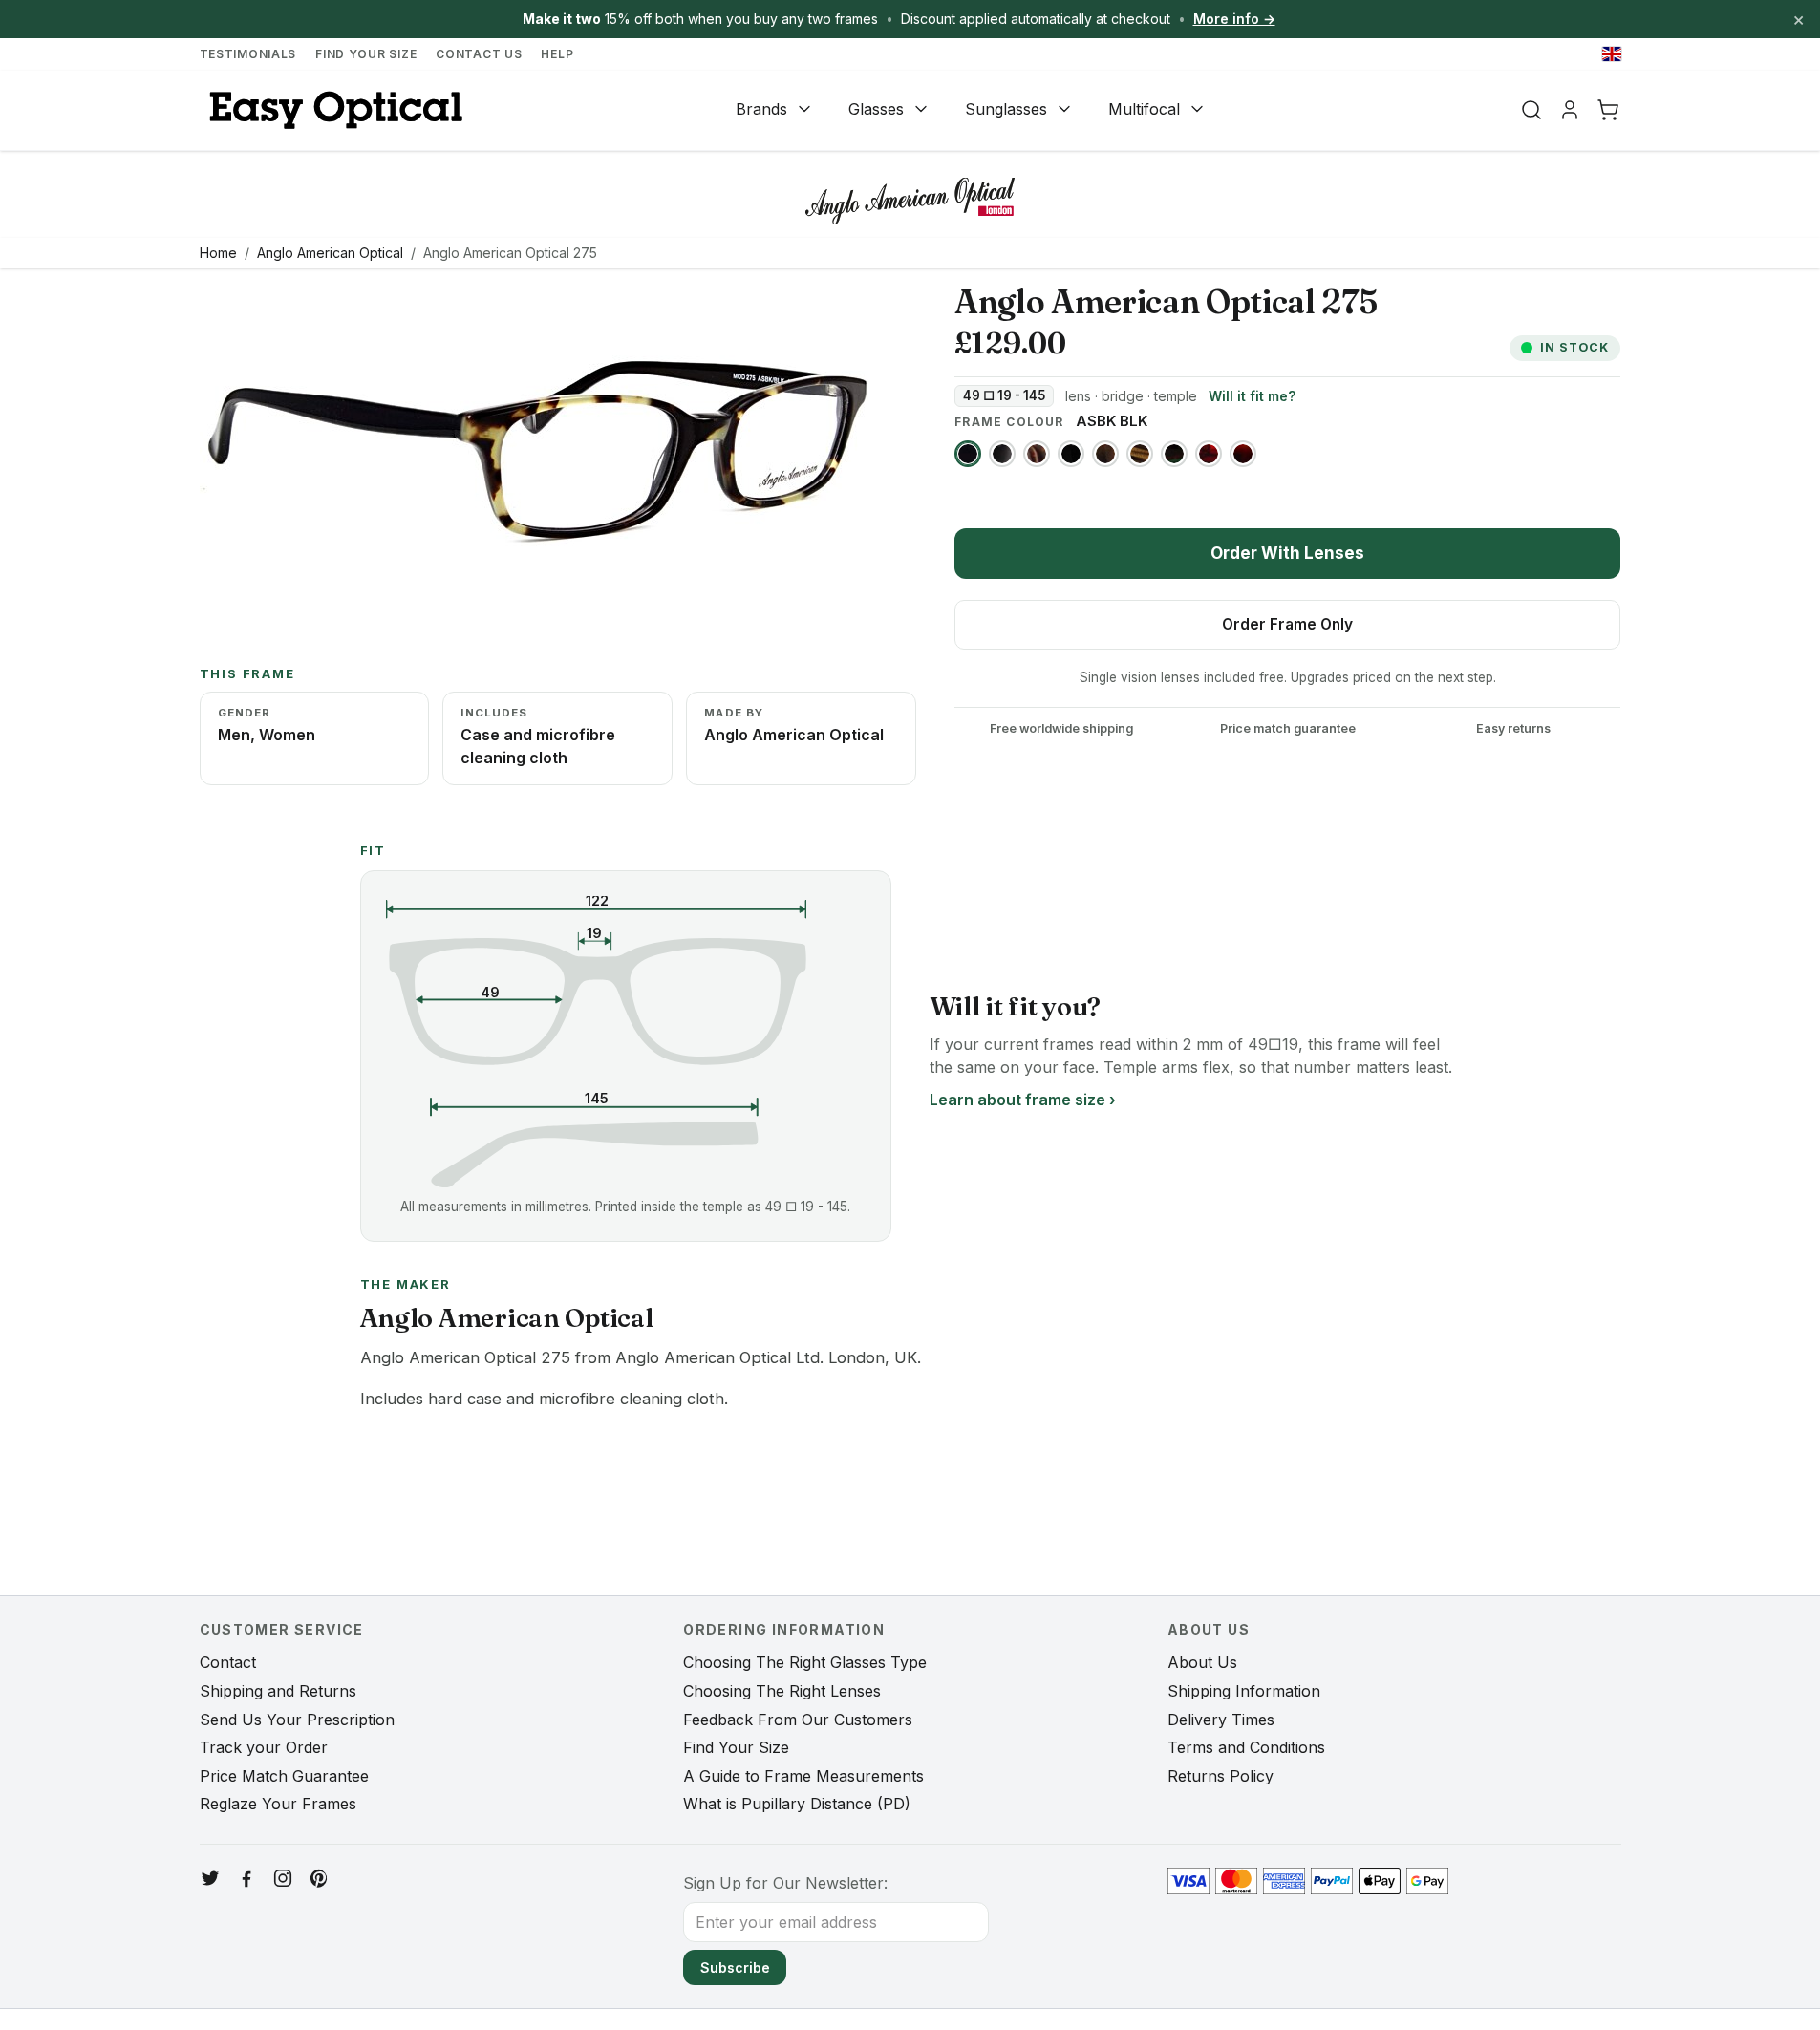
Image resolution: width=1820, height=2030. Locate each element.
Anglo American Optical (330, 253)
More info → (1234, 19)
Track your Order (264, 1747)
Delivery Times (1221, 1720)
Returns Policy (1220, 1776)
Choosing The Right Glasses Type (805, 1662)
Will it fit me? (1252, 396)
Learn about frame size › (1023, 1100)
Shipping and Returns (278, 1691)
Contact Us (479, 54)
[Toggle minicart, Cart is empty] (1608, 110)
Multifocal (1144, 109)
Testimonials (248, 54)
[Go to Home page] (333, 110)
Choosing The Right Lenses (782, 1691)
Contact (228, 1662)
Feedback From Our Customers (798, 1720)
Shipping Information (1244, 1691)
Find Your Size (366, 54)
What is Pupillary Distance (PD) (797, 1804)
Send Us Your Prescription (297, 1720)
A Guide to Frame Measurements (803, 1776)
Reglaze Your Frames (278, 1804)
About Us (1202, 1662)
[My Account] (1570, 110)
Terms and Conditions (1246, 1747)
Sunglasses (1006, 109)
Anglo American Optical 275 (510, 253)
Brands (761, 109)
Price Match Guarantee (284, 1776)
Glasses (876, 109)
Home (218, 253)
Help (557, 54)
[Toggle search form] (1531, 110)
